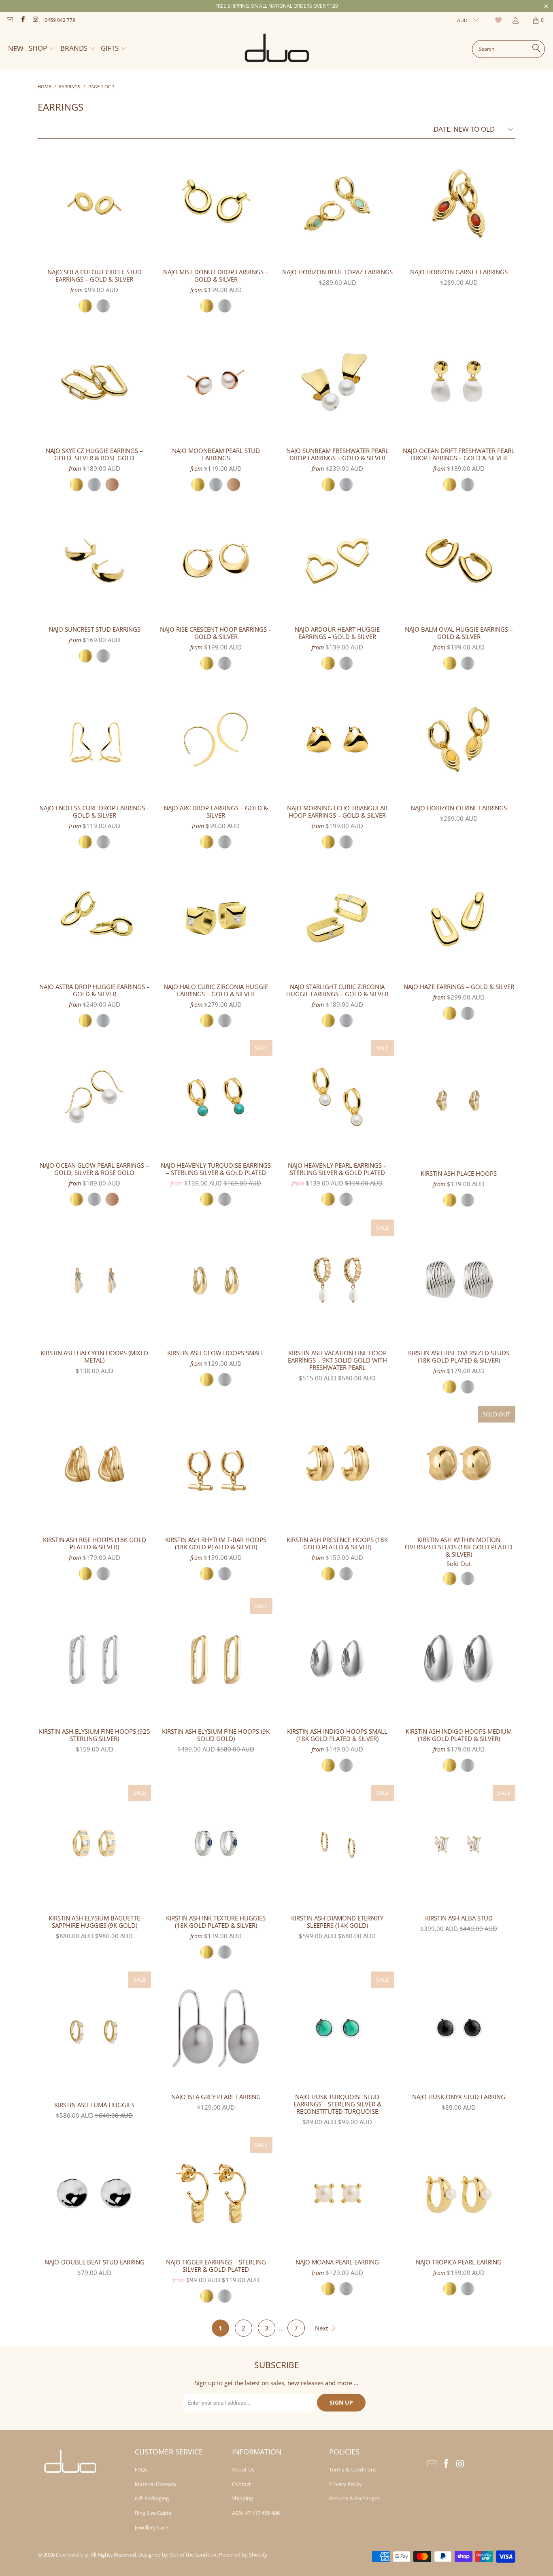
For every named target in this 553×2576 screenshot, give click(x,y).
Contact (241, 2484)
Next (322, 2328)
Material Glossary (156, 2484)
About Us (243, 2469)
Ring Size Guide (153, 2513)
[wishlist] (499, 20)
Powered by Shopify (243, 2555)
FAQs (141, 2469)
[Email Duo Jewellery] (10, 20)
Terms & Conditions (353, 2469)
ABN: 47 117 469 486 (256, 2513)
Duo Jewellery (72, 2555)
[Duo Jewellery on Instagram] (35, 20)
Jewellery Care (151, 2527)
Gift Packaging (152, 2498)
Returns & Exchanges (354, 2498)
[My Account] (515, 20)
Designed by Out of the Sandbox (178, 2555)
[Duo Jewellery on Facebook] (22, 20)
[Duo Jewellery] (277, 49)
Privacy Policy (346, 2484)
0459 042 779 (60, 20)
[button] (42, 49)
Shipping (242, 2498)
